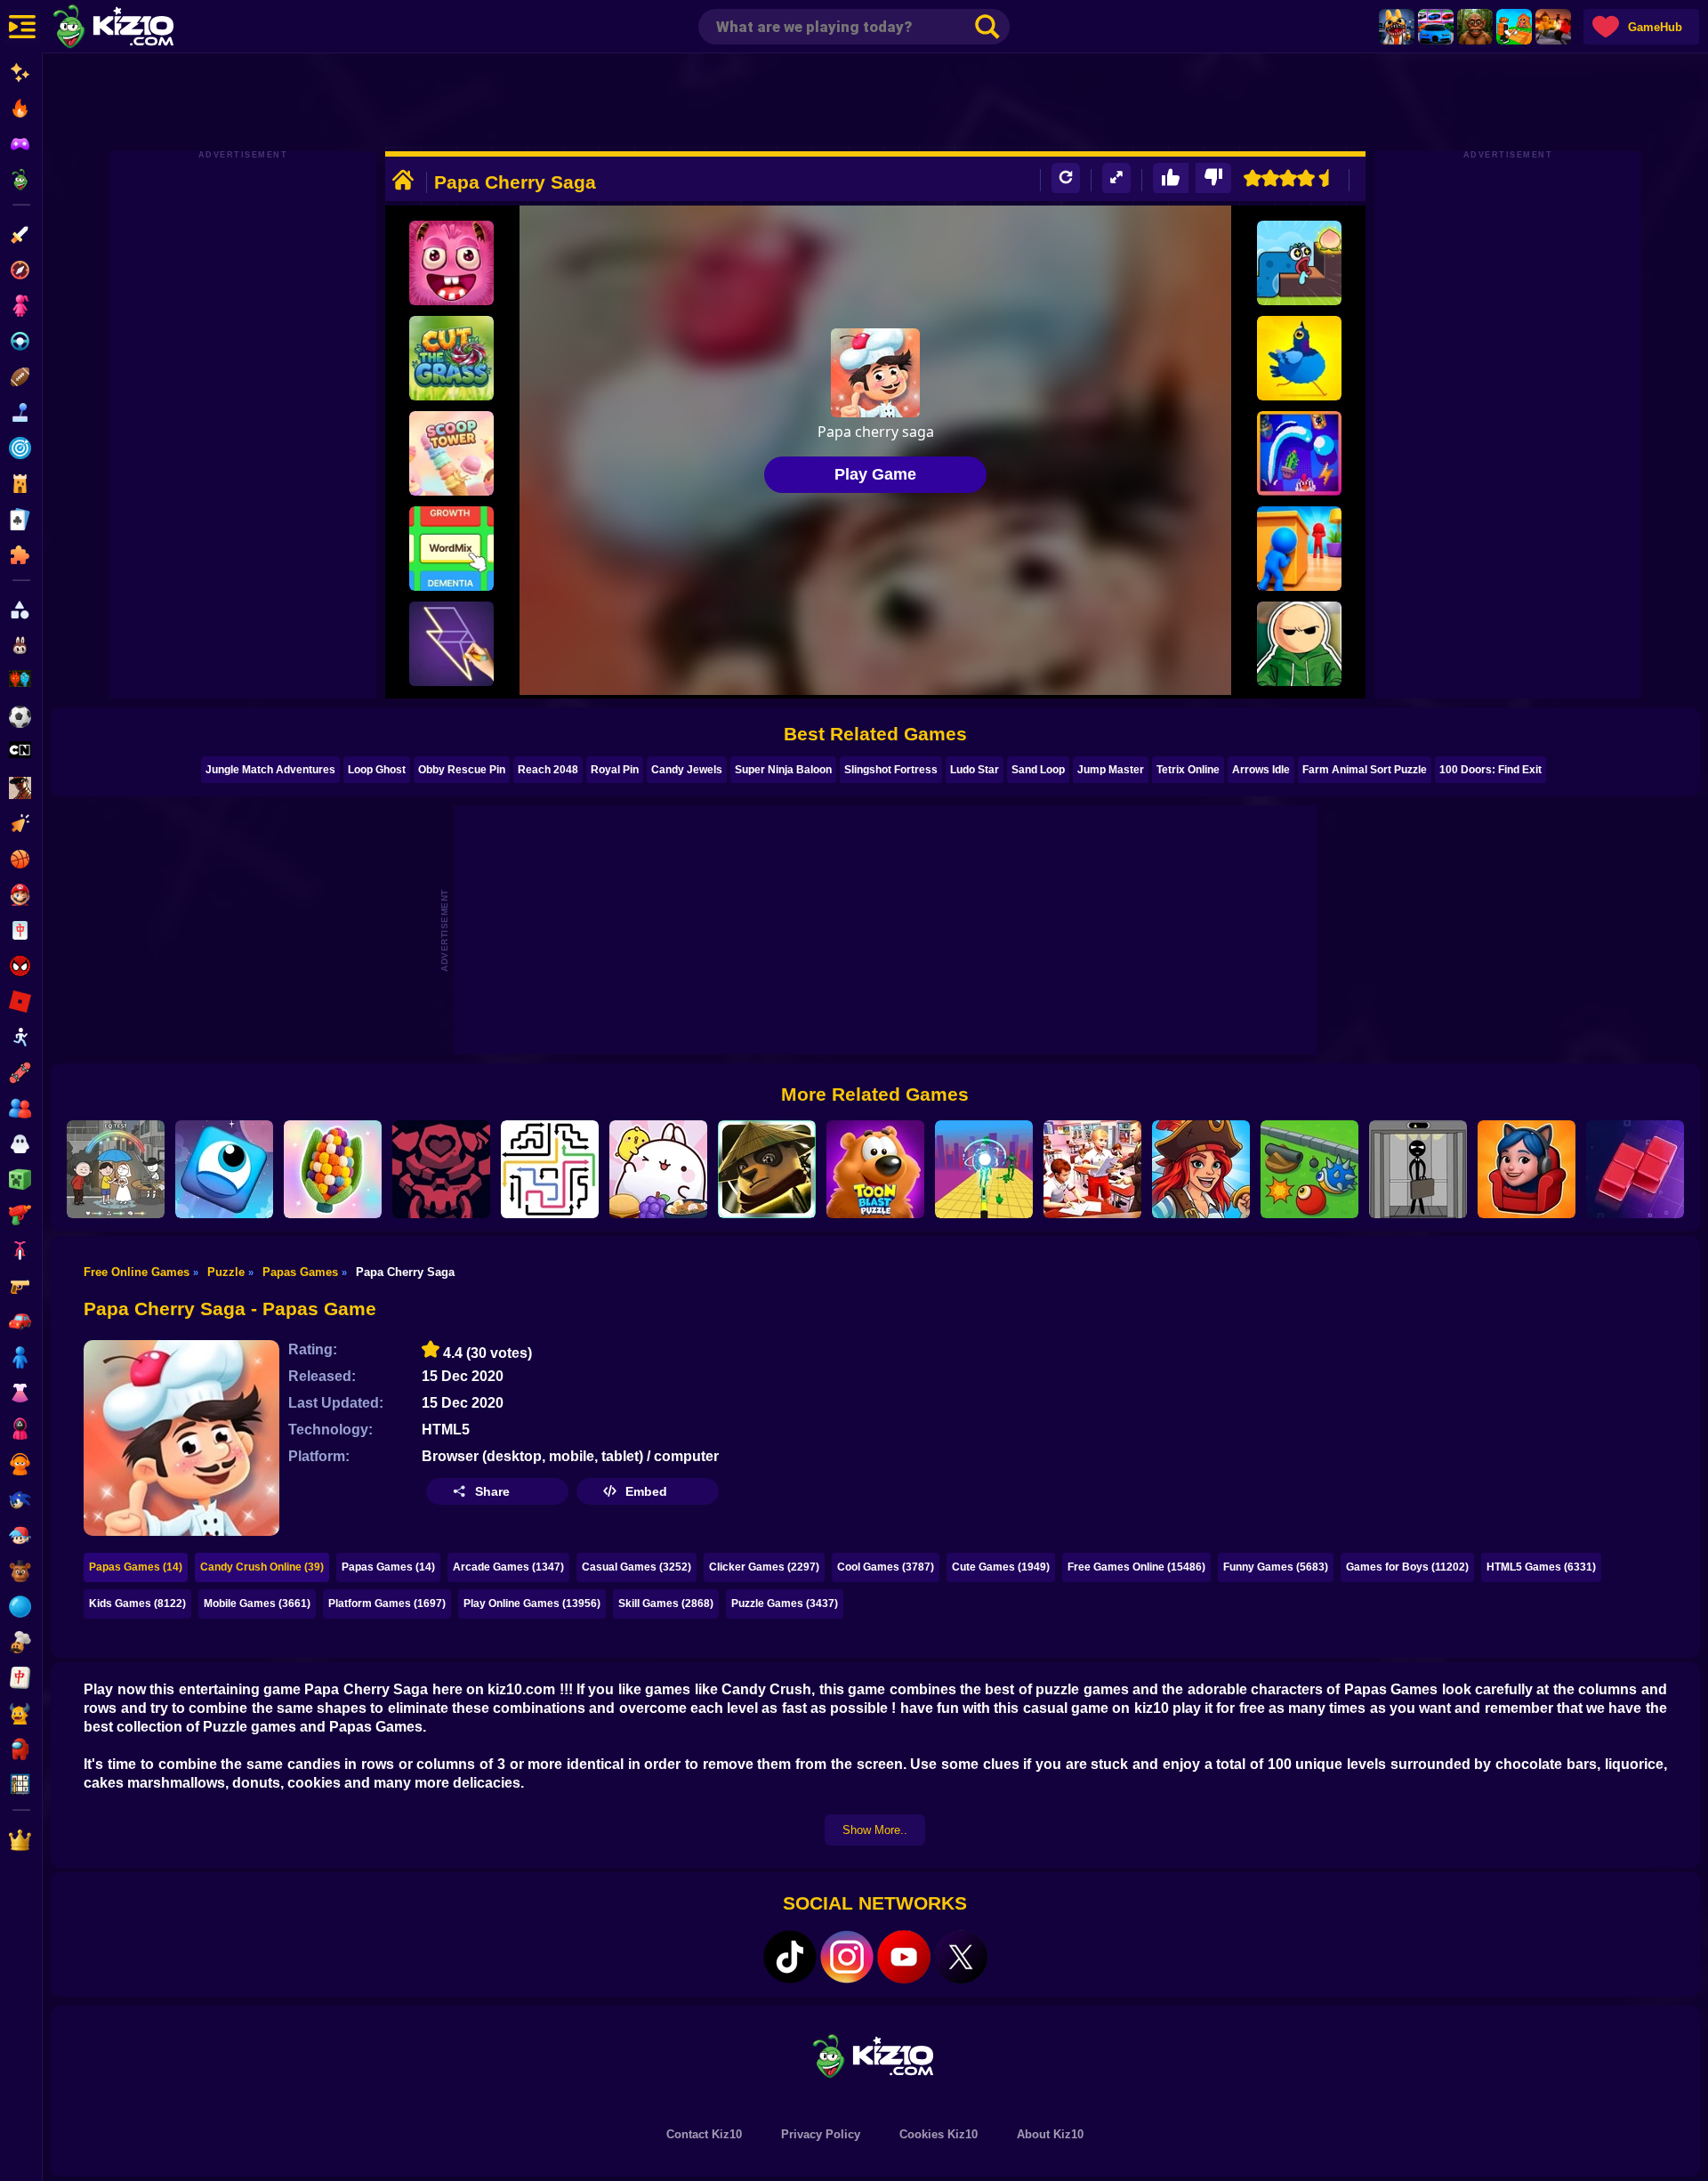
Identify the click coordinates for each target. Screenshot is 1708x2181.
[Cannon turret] (1309, 1169)
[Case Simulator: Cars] (1436, 27)
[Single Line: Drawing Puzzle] (451, 644)
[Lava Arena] (1553, 27)
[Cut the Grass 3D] (451, 358)
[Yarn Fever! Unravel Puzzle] (333, 1169)
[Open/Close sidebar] (22, 27)
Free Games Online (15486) (1136, 1567)
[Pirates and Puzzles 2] (1201, 1169)
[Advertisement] (875, 102)
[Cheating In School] (1092, 1169)
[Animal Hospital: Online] (1397, 27)
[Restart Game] (1066, 178)
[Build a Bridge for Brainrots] (1514, 27)
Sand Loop (1038, 770)
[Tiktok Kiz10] (790, 1957)
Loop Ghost (377, 770)
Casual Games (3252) (636, 1567)
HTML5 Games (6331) (1541, 1567)
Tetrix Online (1188, 770)
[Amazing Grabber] (451, 263)
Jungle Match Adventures (270, 770)
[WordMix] (451, 549)
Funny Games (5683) (1276, 1567)
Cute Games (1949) (1001, 1567)
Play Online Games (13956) (532, 1603)
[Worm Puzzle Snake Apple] (1299, 263)
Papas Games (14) (136, 1567)
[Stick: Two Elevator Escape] (1418, 1169)
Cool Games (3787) (886, 1567)
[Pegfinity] (1299, 453)
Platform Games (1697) (387, 1603)
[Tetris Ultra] (1635, 1169)
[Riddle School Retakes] (1299, 644)
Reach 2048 (548, 770)
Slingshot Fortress (891, 770)
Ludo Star (975, 770)
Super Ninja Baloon (783, 770)
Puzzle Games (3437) (785, 1603)
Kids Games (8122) (137, 1603)
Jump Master (1111, 770)
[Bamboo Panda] (767, 1169)
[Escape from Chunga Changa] (1475, 27)
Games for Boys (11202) (1407, 1567)
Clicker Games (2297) (764, 1567)
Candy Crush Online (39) (262, 1567)
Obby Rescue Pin (462, 770)
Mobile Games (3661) (257, 1603)
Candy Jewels (687, 770)
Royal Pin (615, 770)
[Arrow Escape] (550, 1169)
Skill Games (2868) (666, 1603)
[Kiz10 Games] (875, 2055)
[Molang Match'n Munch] (658, 1169)
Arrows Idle (1261, 770)
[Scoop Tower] (451, 453)
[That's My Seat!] (1527, 1169)
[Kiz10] (142, 28)
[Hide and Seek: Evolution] (1299, 549)
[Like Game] (1171, 178)
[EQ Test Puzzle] (116, 1169)
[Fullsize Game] (1116, 178)
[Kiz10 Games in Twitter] (961, 1957)
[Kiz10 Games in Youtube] (904, 1957)
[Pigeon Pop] (1299, 358)
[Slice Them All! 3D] (984, 1169)
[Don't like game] (1213, 178)
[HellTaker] (441, 1169)
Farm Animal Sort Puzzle (1365, 770)
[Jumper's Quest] (224, 1169)
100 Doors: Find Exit (1490, 770)
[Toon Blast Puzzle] (875, 1169)
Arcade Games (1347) (508, 1567)
